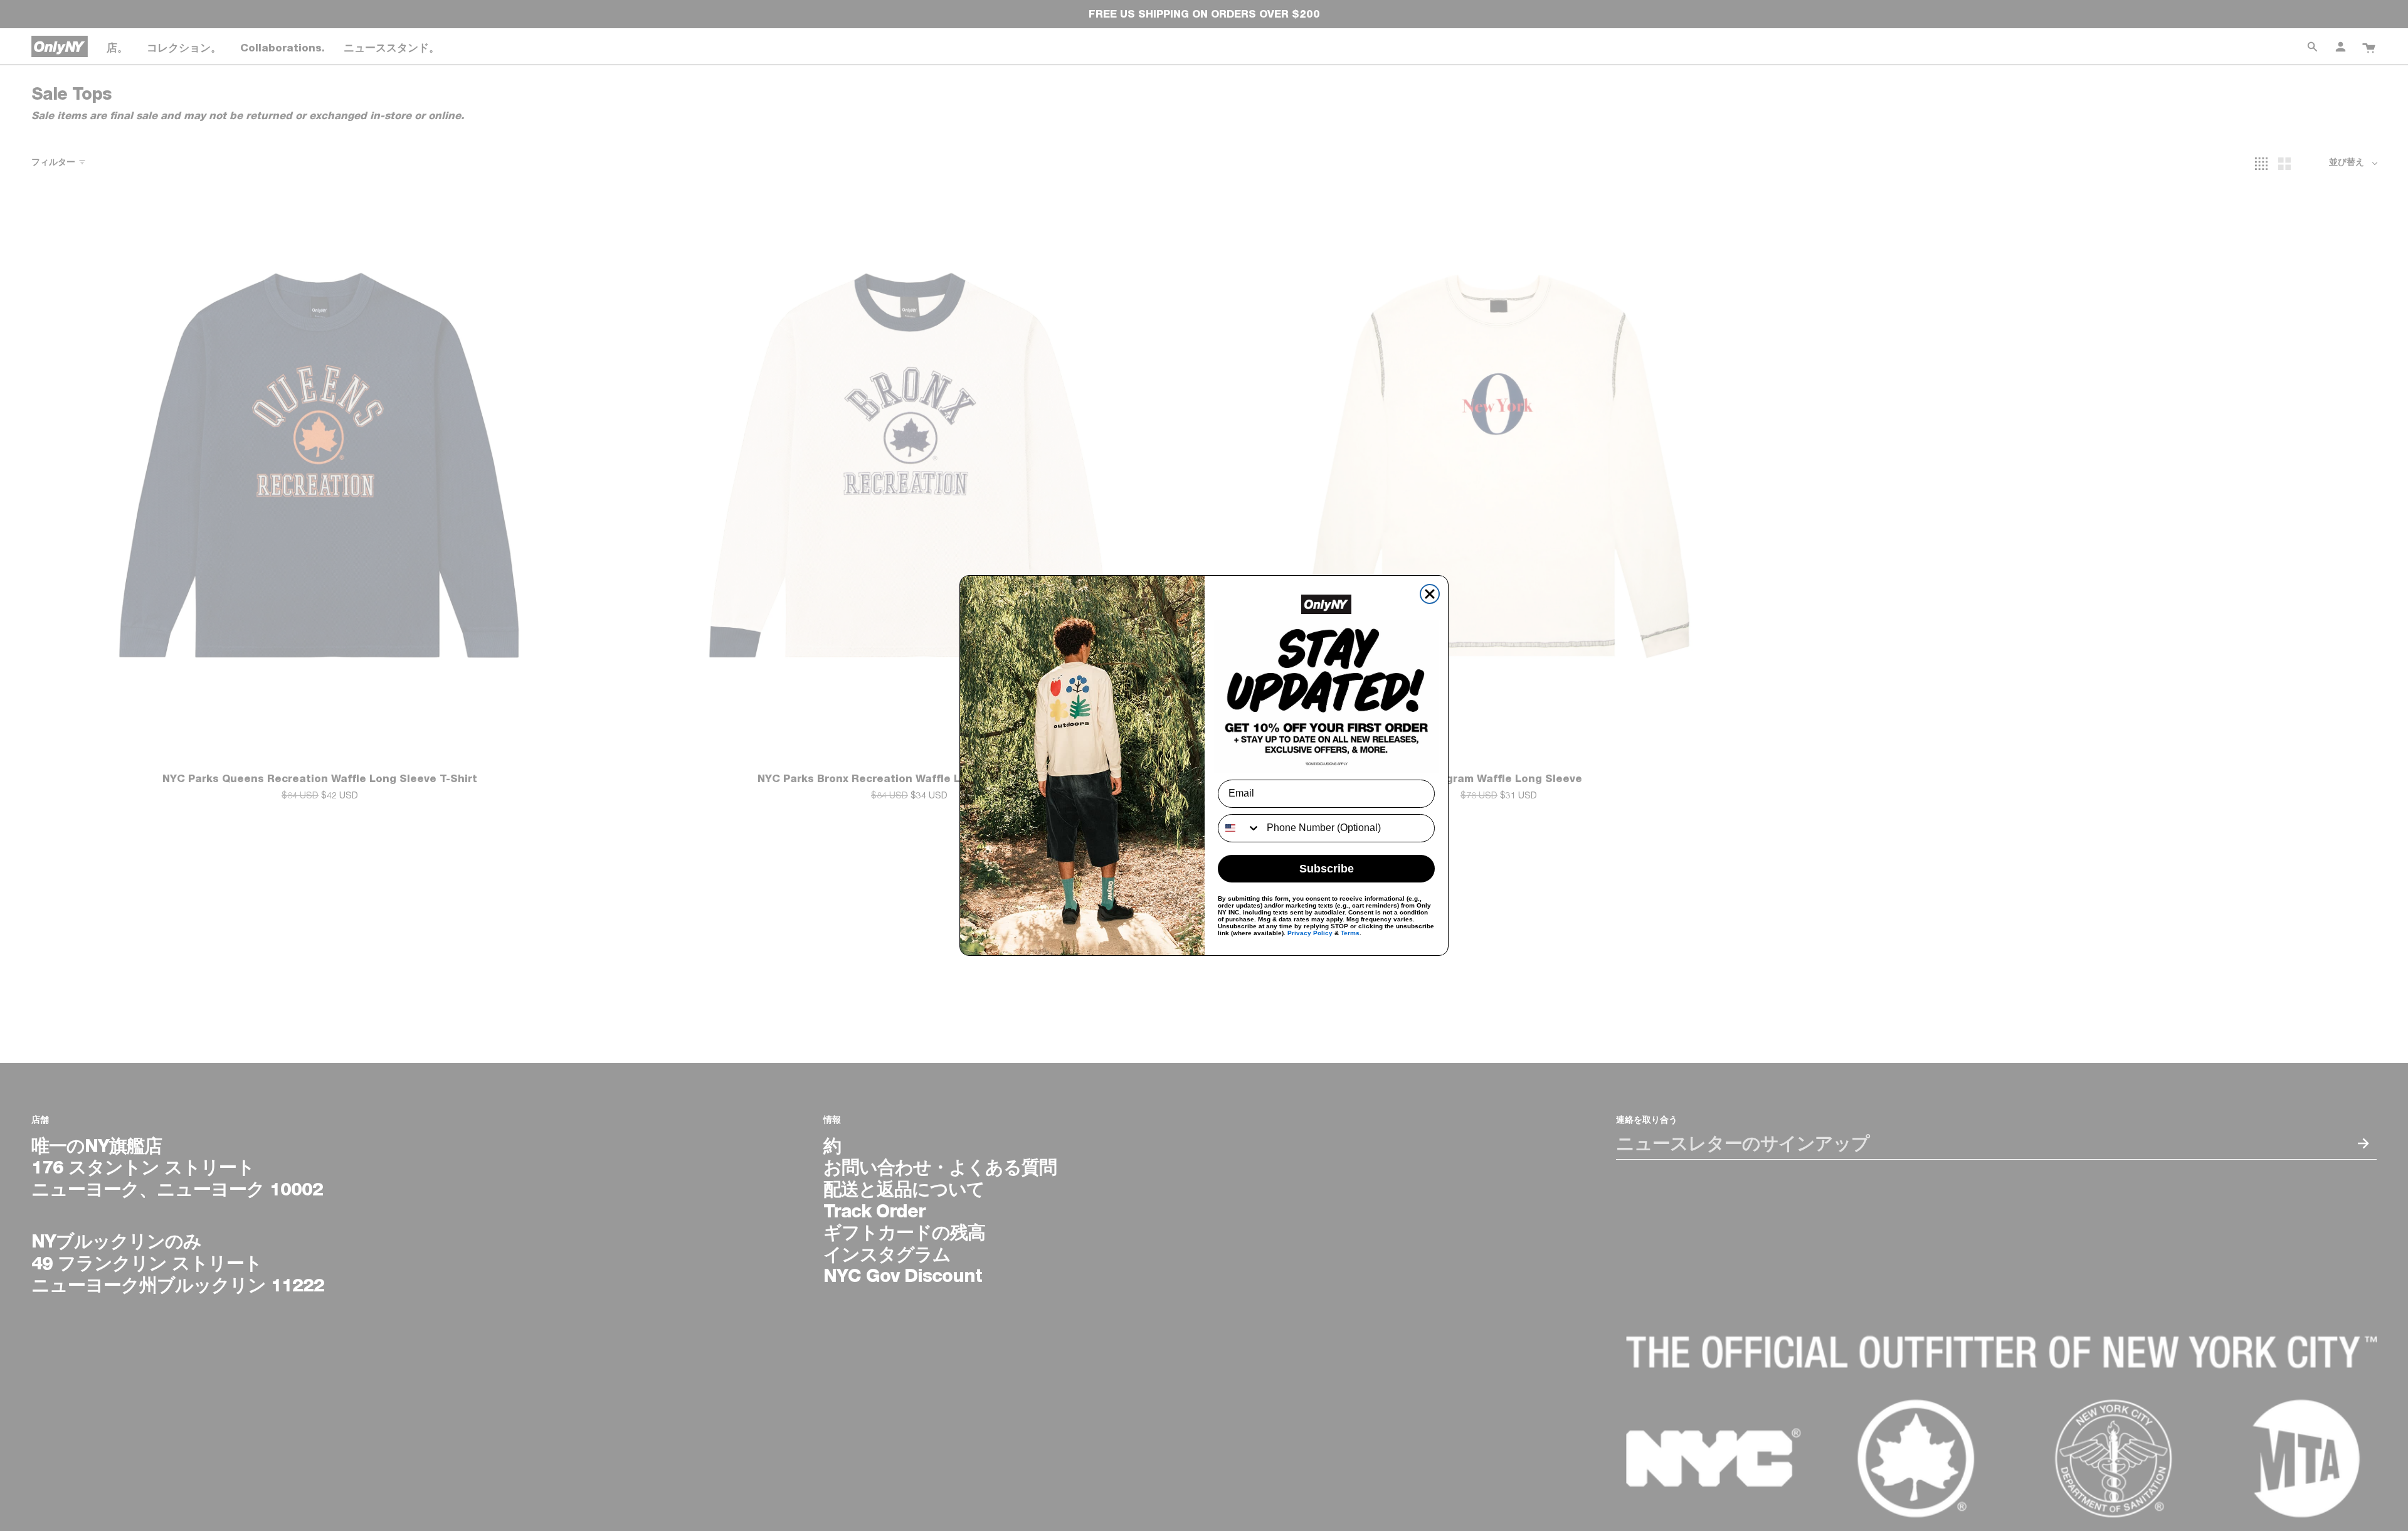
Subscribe (1327, 869)
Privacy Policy (1310, 933)
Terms (1350, 933)
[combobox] (1239, 828)
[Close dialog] (1430, 594)
